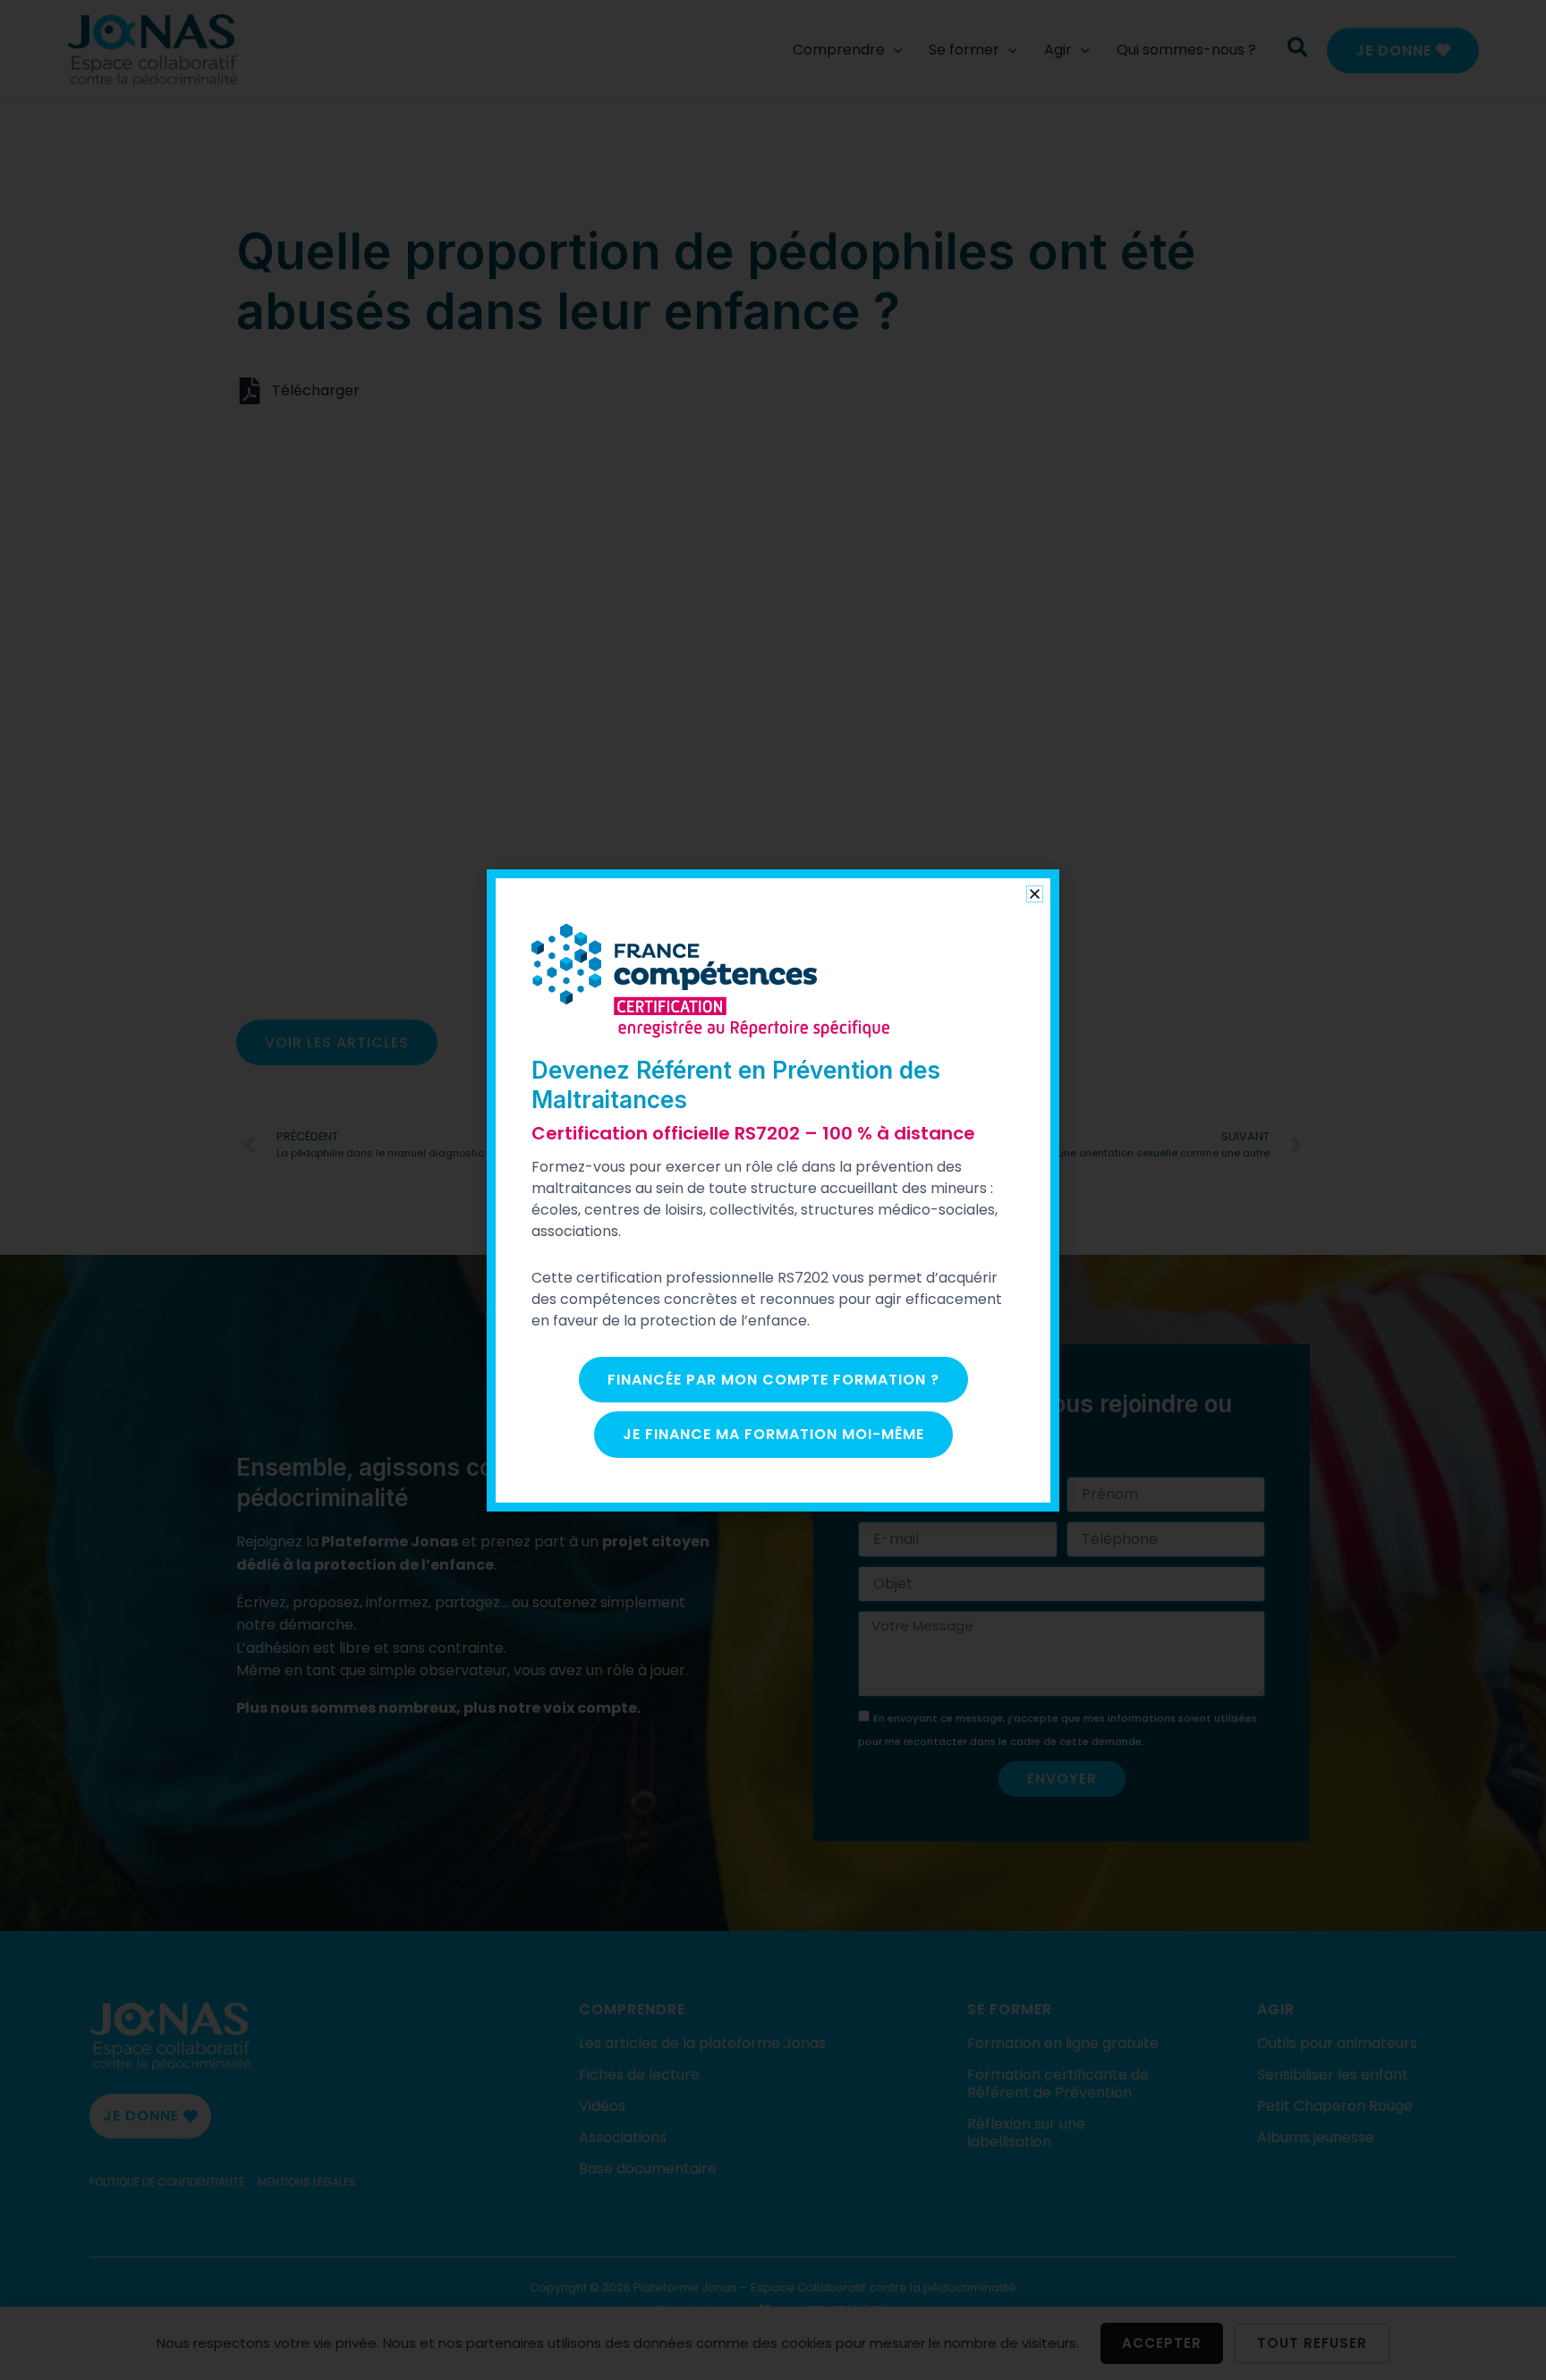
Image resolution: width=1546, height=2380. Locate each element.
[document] (773, 1190)
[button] (1035, 894)
